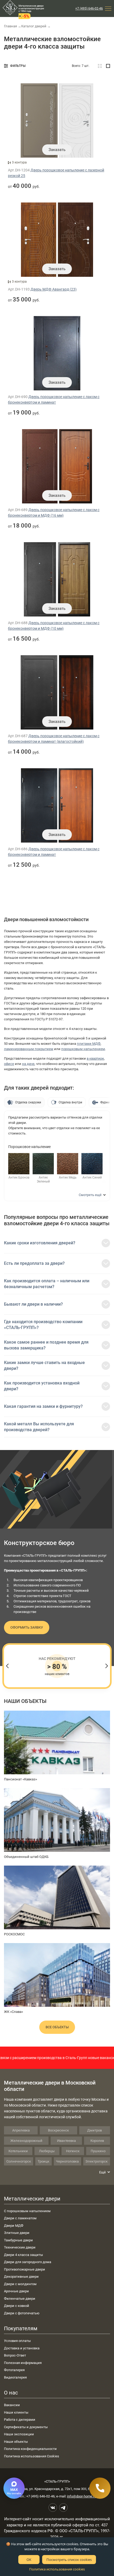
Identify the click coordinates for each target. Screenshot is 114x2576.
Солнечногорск (19, 2161)
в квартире (95, 1058)
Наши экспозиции (19, 2434)
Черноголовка (67, 2161)
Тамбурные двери (18, 2240)
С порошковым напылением (27, 2211)
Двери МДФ (14, 2226)
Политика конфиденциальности (30, 2449)
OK (29, 2560)
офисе (9, 1064)
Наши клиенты (16, 2412)
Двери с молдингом (20, 2284)
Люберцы (47, 2151)
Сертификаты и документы (26, 2427)
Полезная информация (23, 2363)
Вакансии (12, 2405)
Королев (97, 2141)
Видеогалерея (15, 2377)
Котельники (18, 2151)
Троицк (43, 2161)
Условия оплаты (17, 2341)
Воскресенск (58, 2130)
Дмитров (95, 2130)
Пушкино (98, 2151)
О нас (11, 2393)
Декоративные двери (21, 2277)
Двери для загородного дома (28, 2262)
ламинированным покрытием (29, 1049)
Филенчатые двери (20, 2299)
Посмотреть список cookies (69, 2560)
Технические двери (20, 2247)
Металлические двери (32, 2199)
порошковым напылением (83, 1049)
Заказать (57, 150)
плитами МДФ (89, 1044)
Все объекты (57, 2027)
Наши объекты (16, 2442)
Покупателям (21, 2328)
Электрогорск (97, 2161)
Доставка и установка (22, 2348)
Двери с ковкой (17, 2306)
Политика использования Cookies (32, 2456)
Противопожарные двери (25, 2269)
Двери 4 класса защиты (23, 2255)
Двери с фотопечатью (22, 2313)
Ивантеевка (66, 2141)
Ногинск (73, 2151)
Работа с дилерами (20, 2420)
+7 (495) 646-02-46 (89, 8)
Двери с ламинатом (20, 2218)
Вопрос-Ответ (15, 2355)
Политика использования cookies (57, 2569)
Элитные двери (17, 2233)
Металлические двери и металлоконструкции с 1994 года (31, 8)
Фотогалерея (14, 2370)
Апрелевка (21, 2130)
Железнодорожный (26, 2141)
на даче (28, 1064)
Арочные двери (16, 2291)
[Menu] (108, 8)
